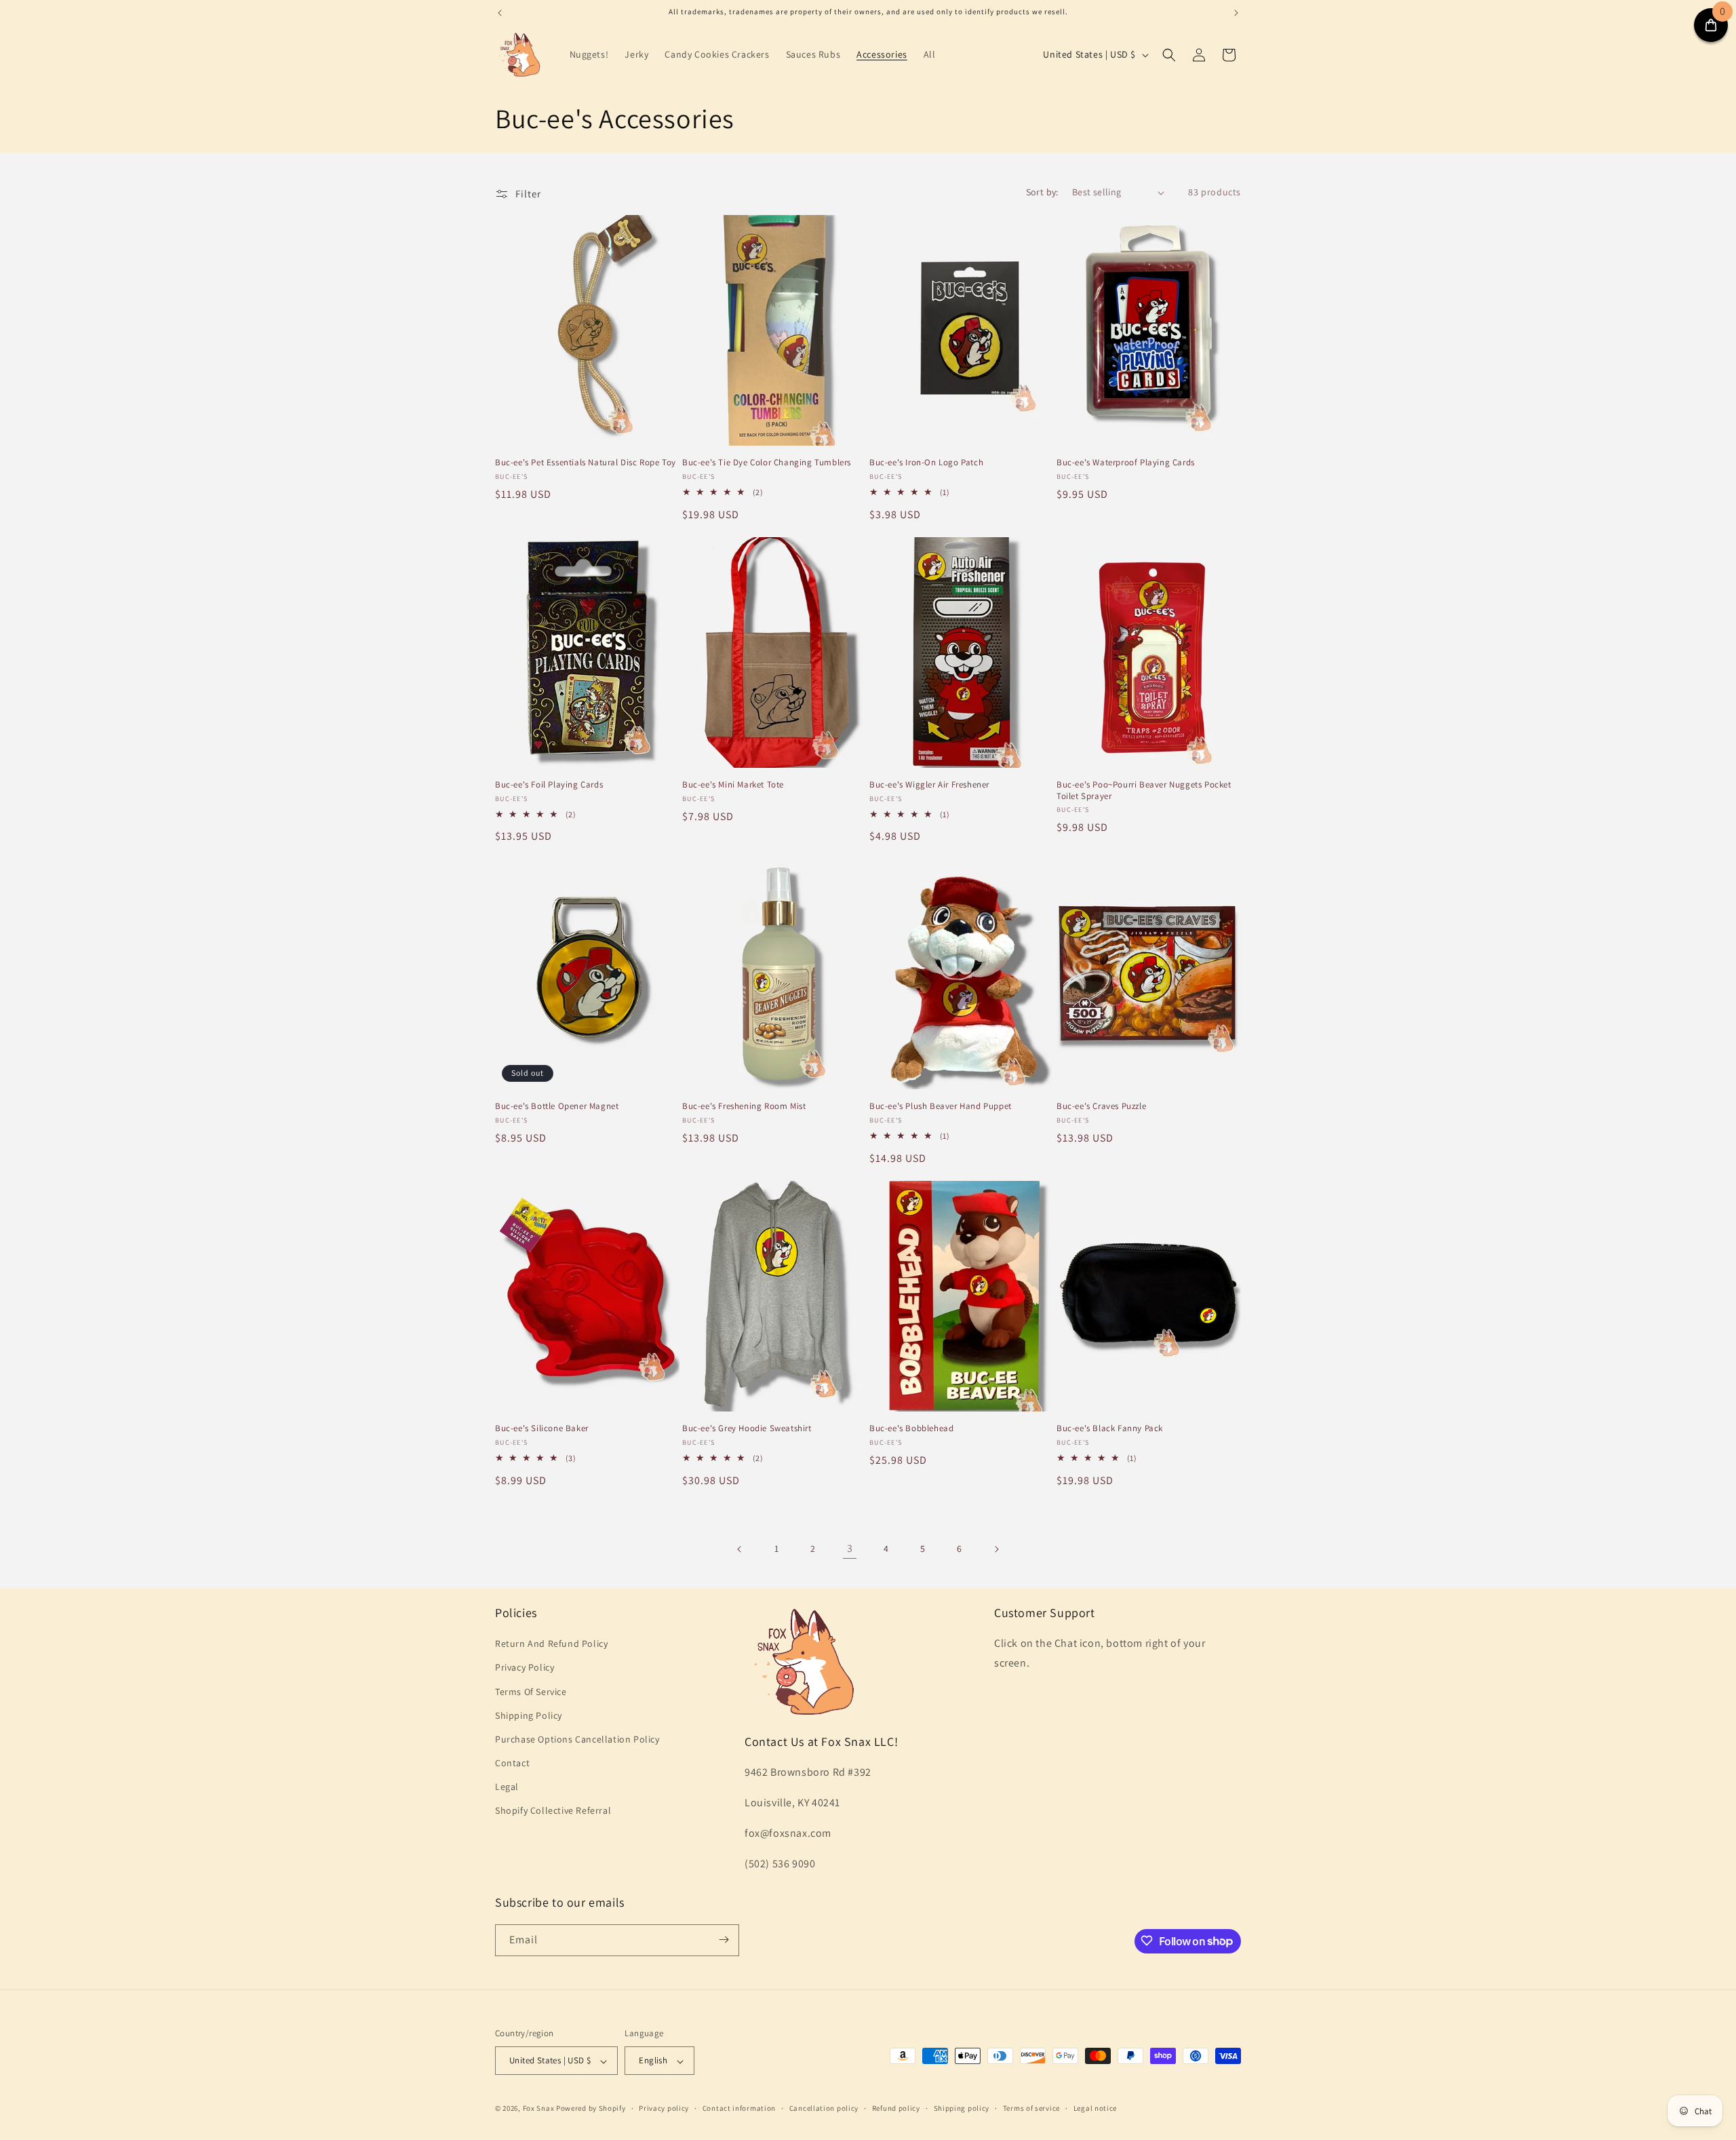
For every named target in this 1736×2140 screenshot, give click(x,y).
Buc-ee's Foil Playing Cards (549, 785)
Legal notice (1095, 2108)
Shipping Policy (529, 1715)
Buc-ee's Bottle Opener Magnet (557, 1106)
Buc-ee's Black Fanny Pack (1110, 1428)
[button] (1169, 55)
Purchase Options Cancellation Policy (577, 1739)
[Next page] (996, 1549)
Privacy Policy (525, 1668)
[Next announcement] (1236, 13)
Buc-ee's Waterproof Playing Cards (1126, 463)
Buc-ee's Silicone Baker (542, 1428)
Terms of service (1031, 2108)
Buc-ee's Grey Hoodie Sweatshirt (747, 1428)
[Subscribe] (724, 1940)
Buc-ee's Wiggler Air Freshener (929, 785)
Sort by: (1042, 192)
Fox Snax (539, 2109)
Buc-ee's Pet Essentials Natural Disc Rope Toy (586, 463)
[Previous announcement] (500, 13)
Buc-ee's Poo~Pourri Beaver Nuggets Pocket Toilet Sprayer (1144, 791)
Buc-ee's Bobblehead (911, 1428)
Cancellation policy (824, 2108)
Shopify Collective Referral (553, 1811)
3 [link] (850, 1548)
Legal (507, 1787)
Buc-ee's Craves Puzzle (1101, 1106)
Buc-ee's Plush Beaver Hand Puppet (941, 1106)
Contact (512, 1763)
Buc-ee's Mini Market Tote (733, 785)
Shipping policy (962, 2108)
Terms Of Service (531, 1692)
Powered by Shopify (591, 2109)
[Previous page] (740, 1549)
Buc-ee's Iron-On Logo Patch (926, 463)
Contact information (739, 2108)
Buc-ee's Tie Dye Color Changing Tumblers (767, 463)
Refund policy (896, 2108)
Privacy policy (664, 2108)
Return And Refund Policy (551, 1644)
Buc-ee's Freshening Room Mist (744, 1106)
